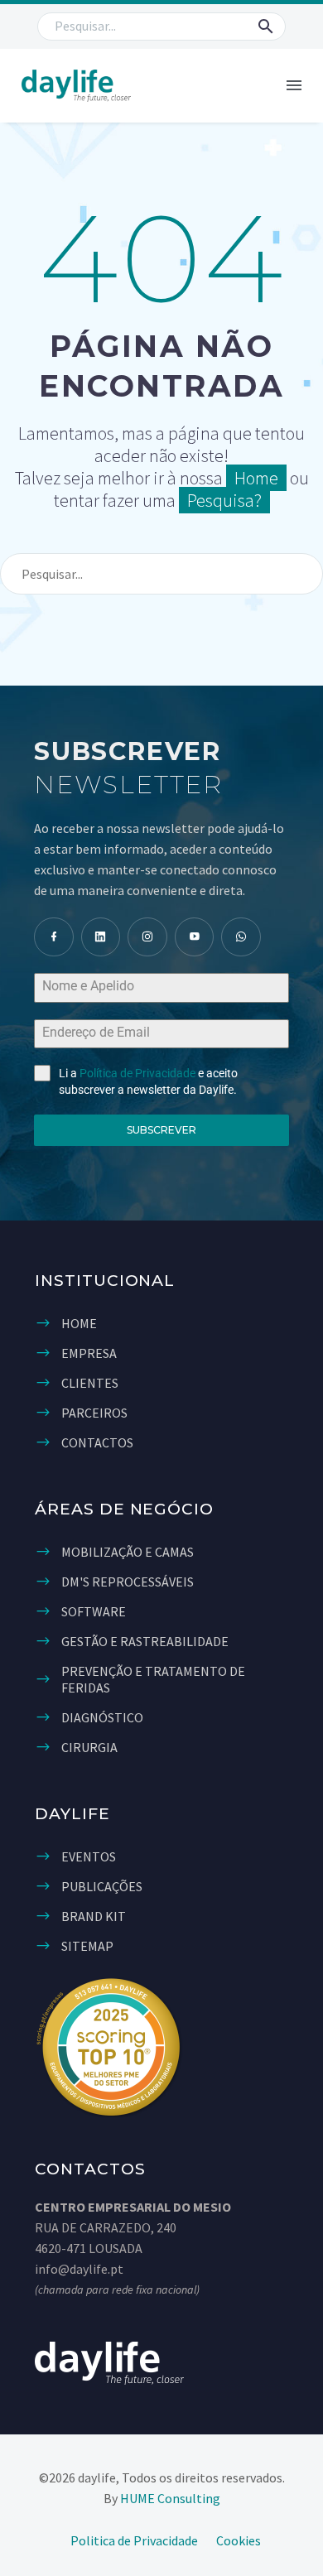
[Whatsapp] (241, 937)
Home (256, 478)
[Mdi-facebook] (54, 937)
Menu (294, 85)
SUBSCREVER (161, 1130)
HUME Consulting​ (170, 2498)
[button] (266, 26)
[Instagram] (147, 937)
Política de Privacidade (137, 1073)
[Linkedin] (101, 937)
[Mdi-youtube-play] (195, 937)
